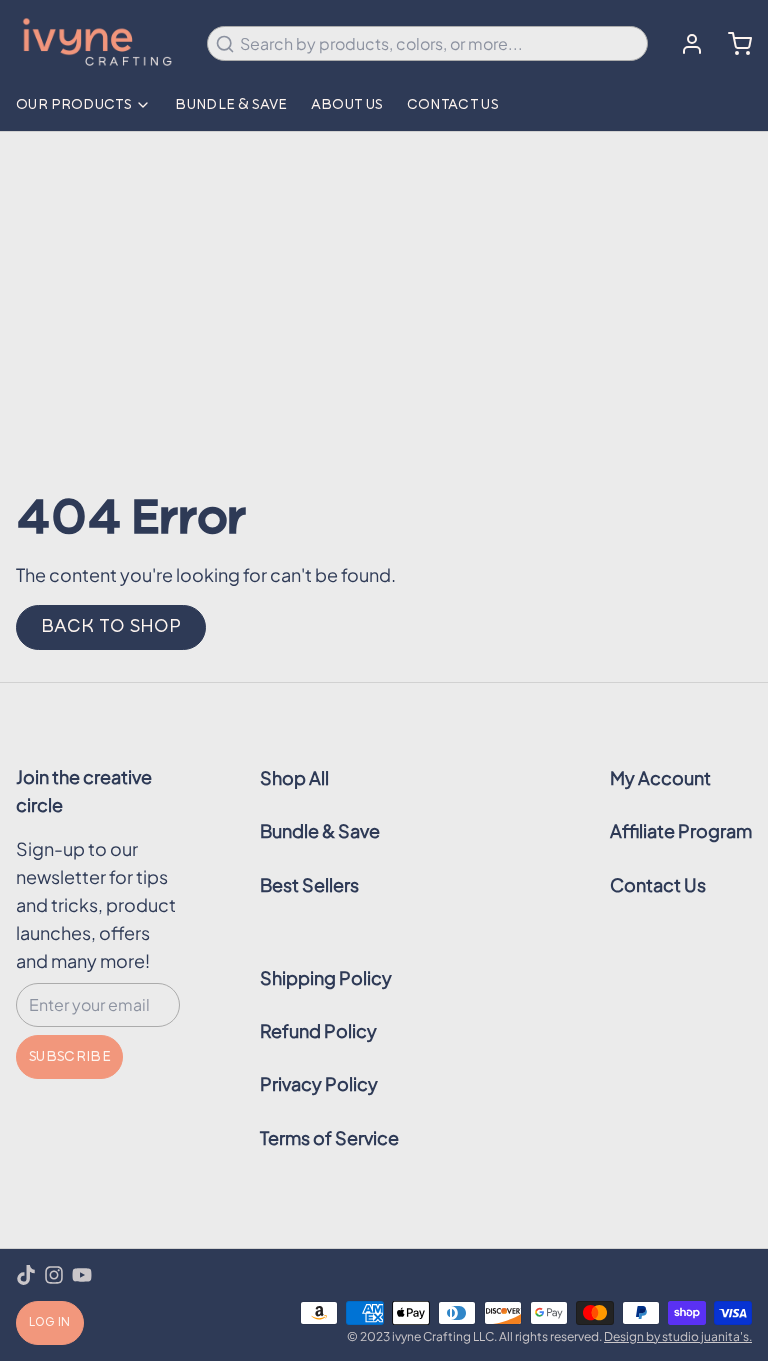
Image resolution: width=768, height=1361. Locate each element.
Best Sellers (309, 884)
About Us (347, 105)
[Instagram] (54, 1275)
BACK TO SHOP (111, 627)
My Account (660, 777)
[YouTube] (82, 1275)
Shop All (294, 777)
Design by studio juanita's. (678, 1336)
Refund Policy (318, 1030)
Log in (50, 1323)
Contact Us (453, 105)
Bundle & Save (231, 105)
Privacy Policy (319, 1083)
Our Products (73, 105)
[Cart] (732, 44)
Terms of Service (329, 1137)
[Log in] (684, 44)
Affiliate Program (681, 830)
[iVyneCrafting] (99, 43)
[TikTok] (26, 1275)
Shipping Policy (326, 977)
